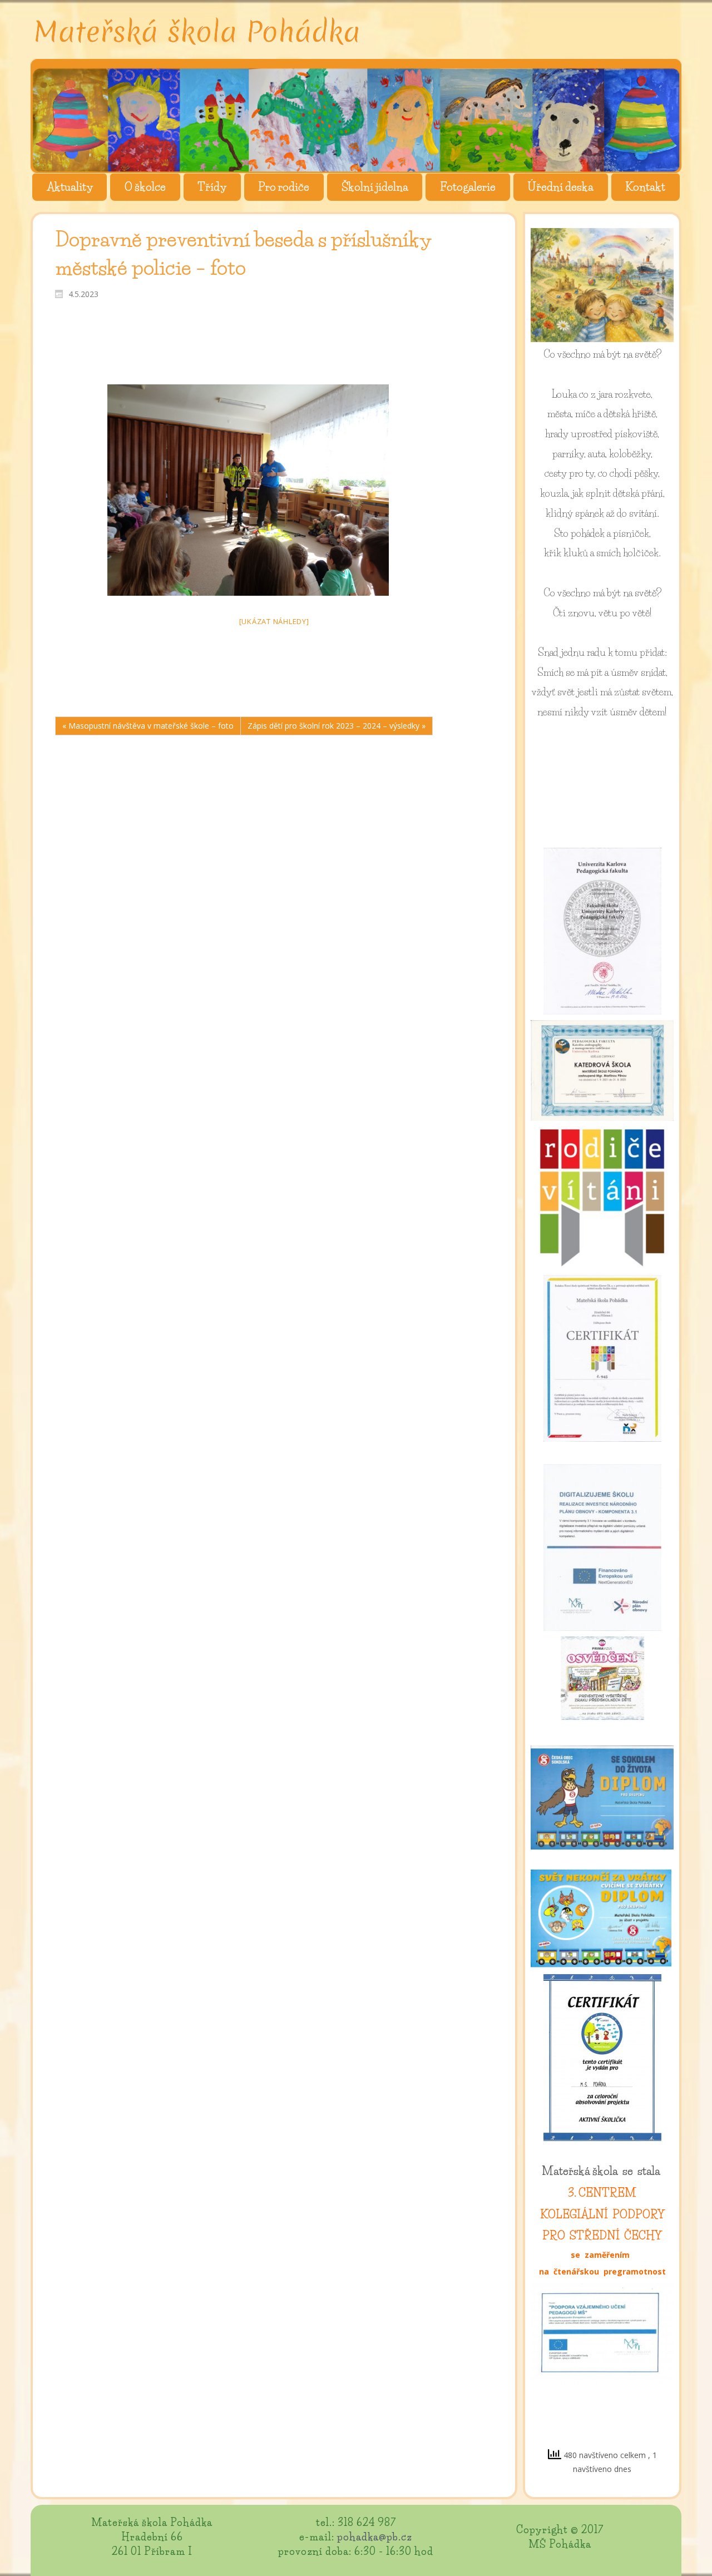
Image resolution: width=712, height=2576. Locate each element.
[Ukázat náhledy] (274, 621)
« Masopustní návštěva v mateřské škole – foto (148, 726)
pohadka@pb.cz (375, 2537)
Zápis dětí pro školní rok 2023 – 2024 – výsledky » (337, 726)
